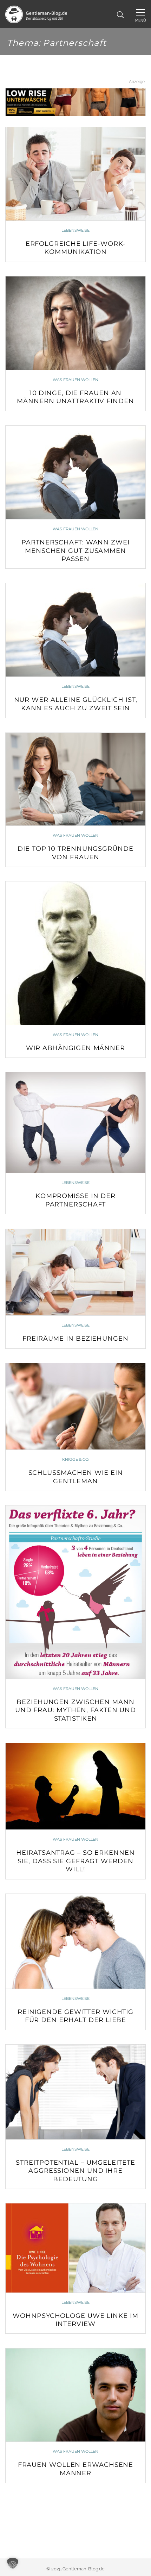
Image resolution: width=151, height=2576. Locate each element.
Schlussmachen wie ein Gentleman (76, 1477)
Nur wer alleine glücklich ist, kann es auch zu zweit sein (76, 704)
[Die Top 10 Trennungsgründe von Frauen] (75, 779)
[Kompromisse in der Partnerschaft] (75, 1122)
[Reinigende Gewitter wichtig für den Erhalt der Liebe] (75, 1941)
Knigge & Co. (76, 1459)
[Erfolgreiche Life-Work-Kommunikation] (75, 174)
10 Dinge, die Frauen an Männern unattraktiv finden (75, 397)
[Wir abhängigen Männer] (75, 953)
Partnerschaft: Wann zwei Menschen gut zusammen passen (75, 551)
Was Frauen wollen (75, 380)
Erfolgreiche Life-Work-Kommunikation (76, 248)
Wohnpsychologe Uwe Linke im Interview (75, 2320)
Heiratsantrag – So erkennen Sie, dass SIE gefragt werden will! (75, 1861)
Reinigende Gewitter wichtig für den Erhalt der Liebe (75, 2016)
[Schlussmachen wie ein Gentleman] (75, 1406)
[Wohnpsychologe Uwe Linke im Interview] (75, 2248)
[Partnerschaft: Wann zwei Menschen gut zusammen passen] (75, 472)
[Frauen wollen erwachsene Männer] (75, 2395)
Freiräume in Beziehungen (75, 1339)
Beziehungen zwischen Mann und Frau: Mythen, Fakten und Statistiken (75, 1710)
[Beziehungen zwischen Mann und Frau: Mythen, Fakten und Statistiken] (75, 1592)
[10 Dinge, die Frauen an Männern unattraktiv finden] (75, 323)
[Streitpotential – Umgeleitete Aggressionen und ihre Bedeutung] (75, 2092)
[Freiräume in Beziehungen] (75, 1272)
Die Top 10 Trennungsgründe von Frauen (75, 853)
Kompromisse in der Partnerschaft (75, 1200)
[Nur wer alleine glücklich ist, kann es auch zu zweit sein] (75, 630)
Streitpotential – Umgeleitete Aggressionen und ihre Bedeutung (75, 2171)
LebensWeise (75, 230)
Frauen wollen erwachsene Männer (76, 2469)
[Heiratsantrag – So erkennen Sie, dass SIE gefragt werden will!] (75, 1786)
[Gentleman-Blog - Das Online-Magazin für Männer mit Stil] (36, 14)
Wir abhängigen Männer (75, 1048)
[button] (13, 2563)
